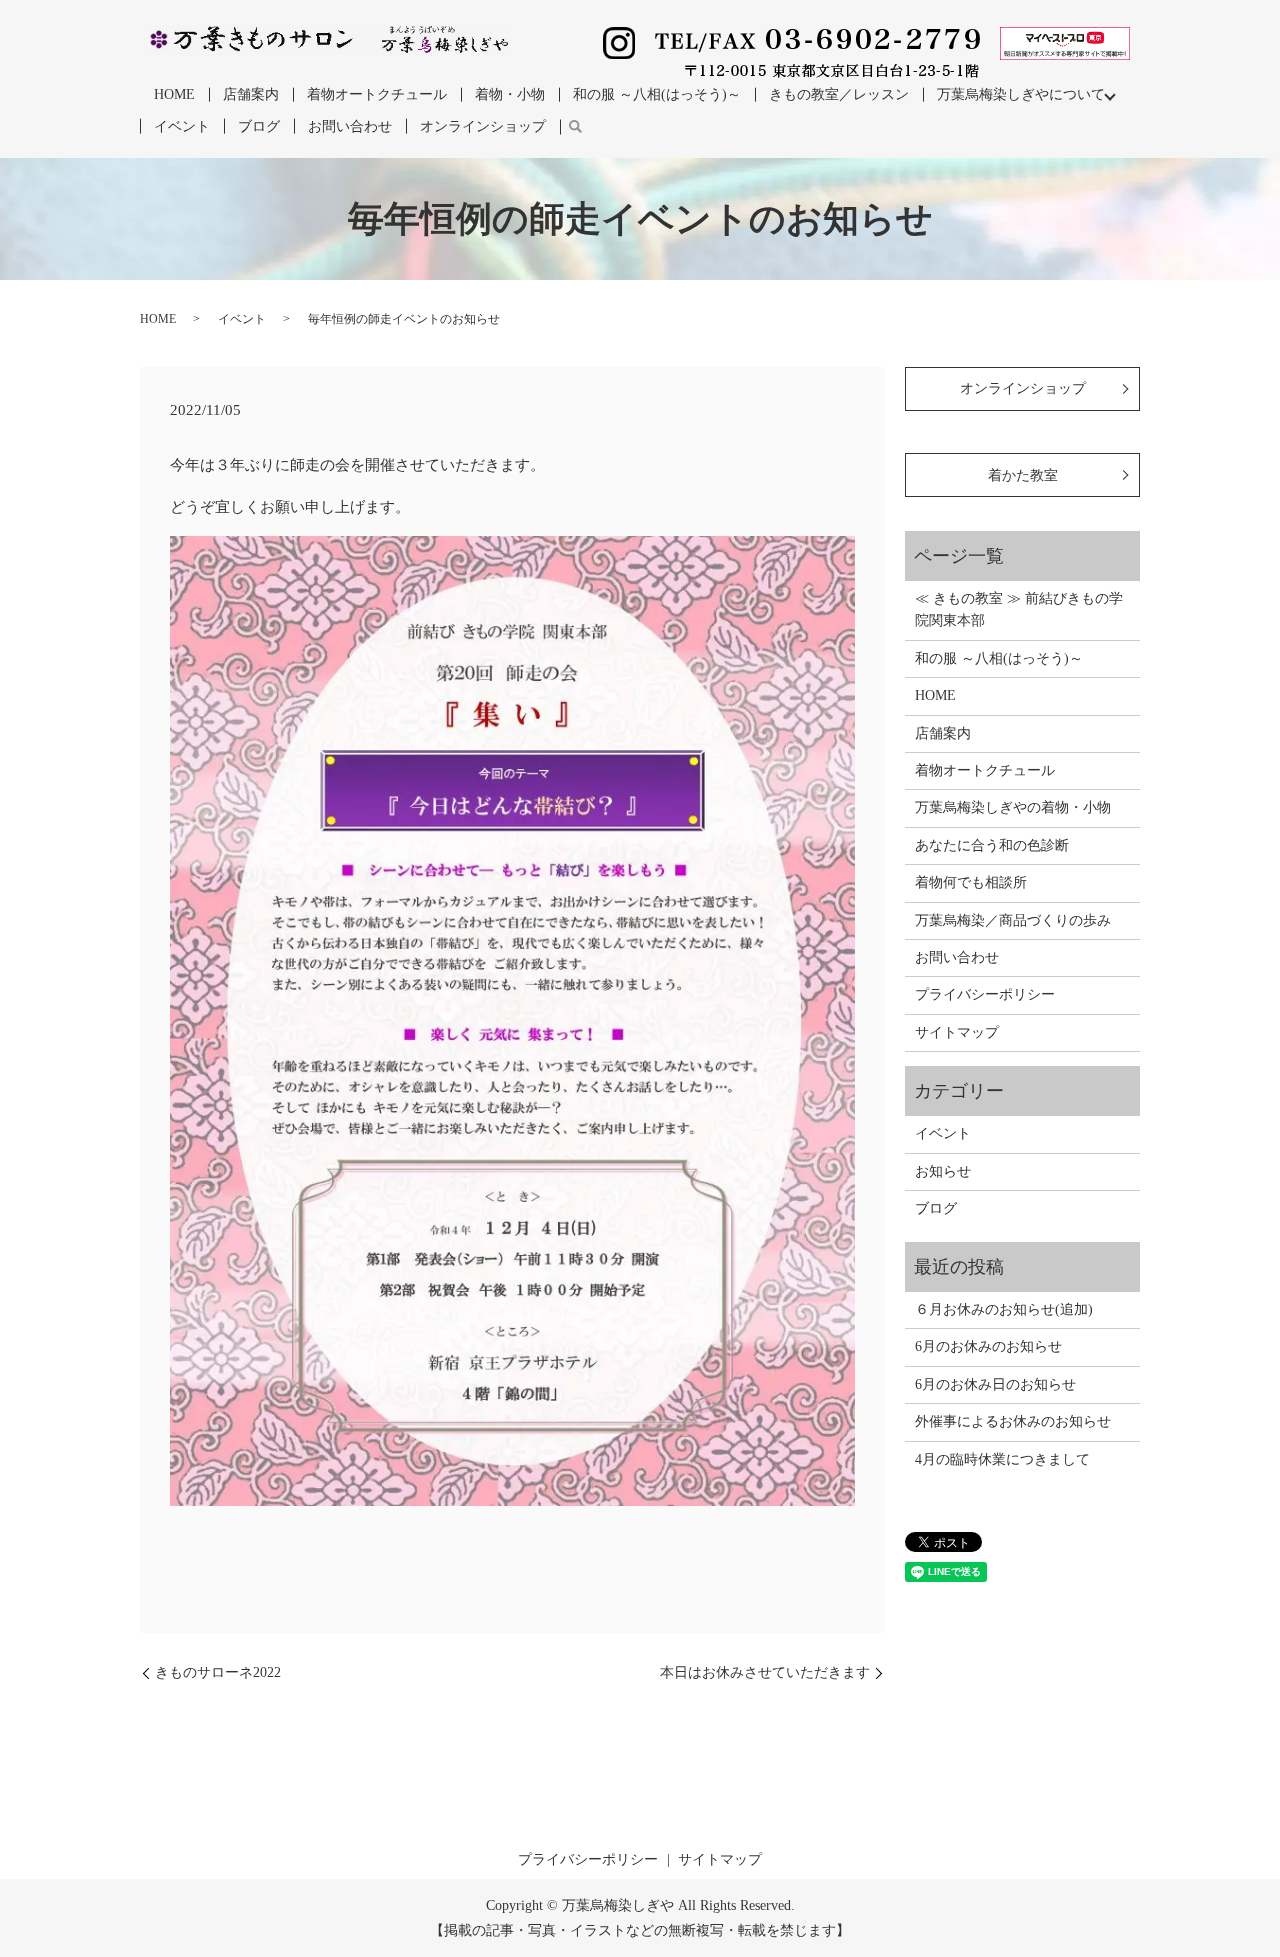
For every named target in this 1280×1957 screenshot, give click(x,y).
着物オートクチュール (377, 94)
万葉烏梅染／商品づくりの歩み (1013, 920)
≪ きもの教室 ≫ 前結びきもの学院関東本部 (1019, 609)
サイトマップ (957, 1032)
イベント (182, 126)
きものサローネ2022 (218, 1672)
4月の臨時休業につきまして (1002, 1459)
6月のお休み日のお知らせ (995, 1384)
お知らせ (943, 1171)
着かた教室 (1023, 475)
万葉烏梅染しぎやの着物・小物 (1013, 807)
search (575, 127)
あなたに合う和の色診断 (992, 845)
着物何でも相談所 (971, 882)
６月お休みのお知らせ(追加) (1004, 1309)
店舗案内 (251, 94)
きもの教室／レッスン (839, 94)
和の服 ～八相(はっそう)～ (657, 94)
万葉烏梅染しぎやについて (1021, 94)
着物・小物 (510, 94)
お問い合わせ (350, 126)
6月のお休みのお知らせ (988, 1346)
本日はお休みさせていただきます (765, 1672)
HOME (174, 94)
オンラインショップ (483, 126)
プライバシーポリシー (985, 994)
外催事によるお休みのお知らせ (1013, 1421)
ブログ (259, 126)
